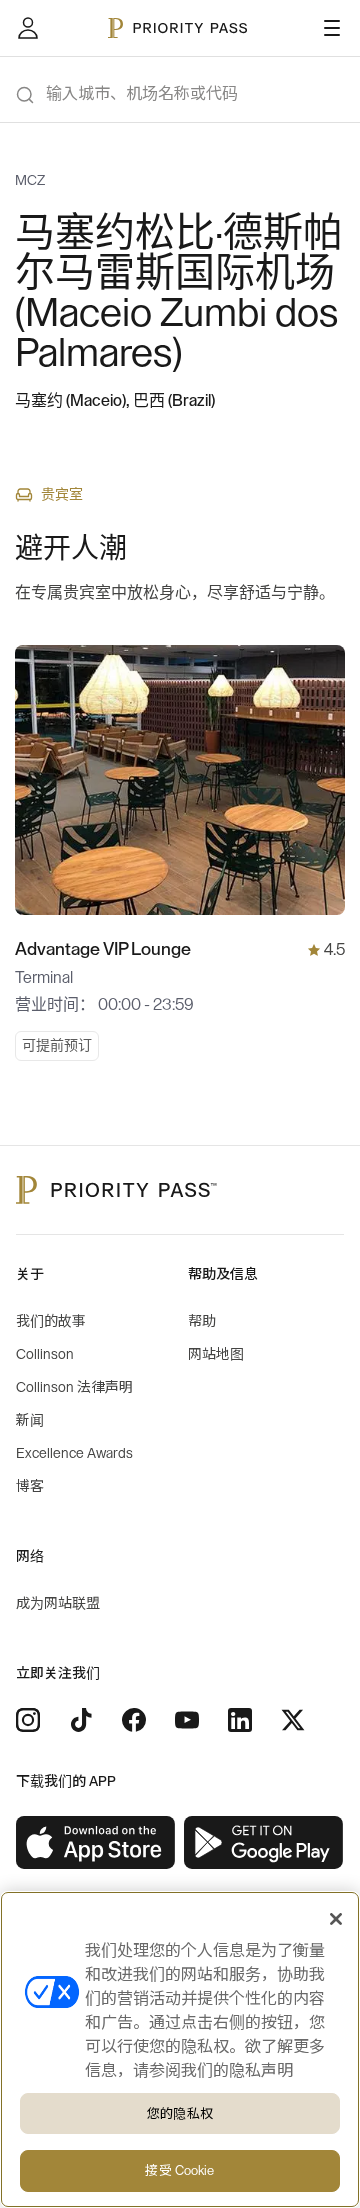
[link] (96, 1843)
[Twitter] (293, 1720)
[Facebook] (134, 1720)
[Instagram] (28, 1720)
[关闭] (336, 1919)
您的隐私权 (180, 2113)
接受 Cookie (179, 2170)
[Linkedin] (240, 1720)
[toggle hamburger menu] (332, 28)
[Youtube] (187, 1720)
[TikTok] (81, 1720)
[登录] (28, 28)
